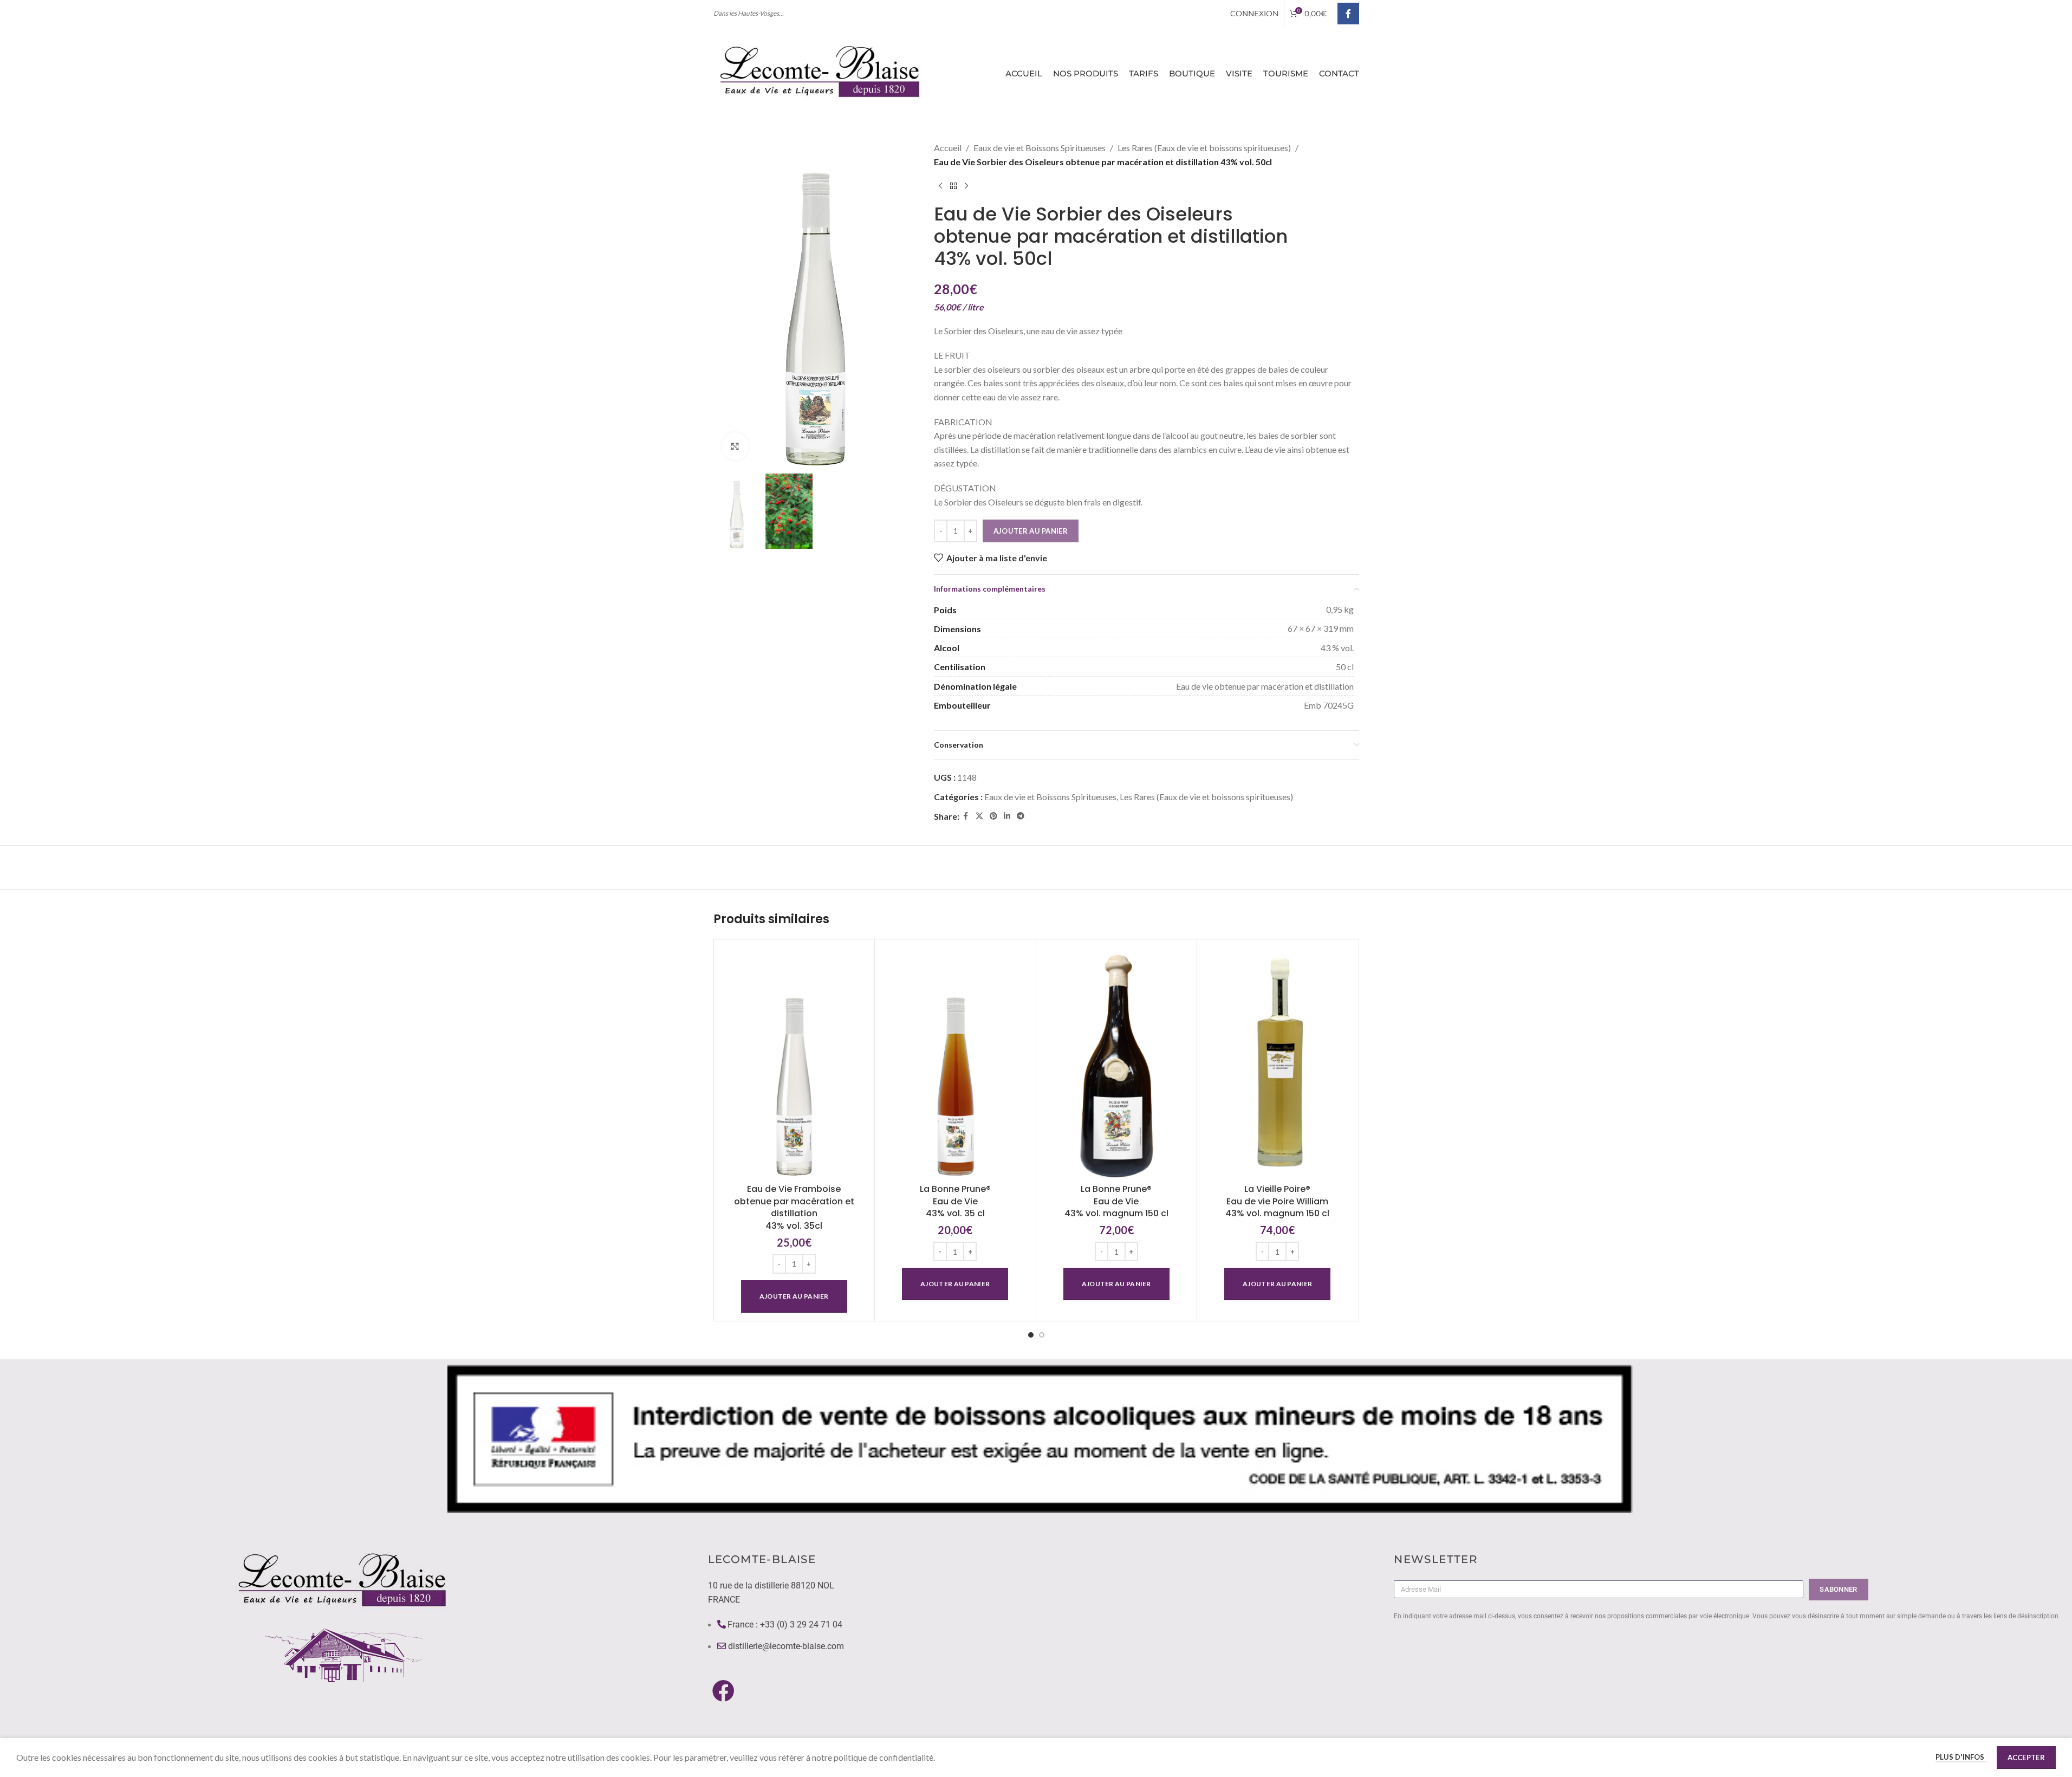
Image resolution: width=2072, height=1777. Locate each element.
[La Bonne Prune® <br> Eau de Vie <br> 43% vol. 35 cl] (955, 1063)
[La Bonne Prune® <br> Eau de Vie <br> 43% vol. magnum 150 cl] (1117, 1063)
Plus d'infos (1961, 1757)
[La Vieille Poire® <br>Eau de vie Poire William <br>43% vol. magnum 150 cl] (1278, 1063)
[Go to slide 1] (1031, 1335)
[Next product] (966, 186)
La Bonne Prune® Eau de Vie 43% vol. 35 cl (955, 1201)
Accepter (2026, 1757)
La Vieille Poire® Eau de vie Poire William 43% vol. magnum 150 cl (1277, 1201)
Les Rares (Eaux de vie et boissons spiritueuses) (1204, 148)
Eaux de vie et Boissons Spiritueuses (1040, 148)
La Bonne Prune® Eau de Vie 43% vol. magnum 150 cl (1116, 1201)
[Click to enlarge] (735, 446)
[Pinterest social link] (993, 816)
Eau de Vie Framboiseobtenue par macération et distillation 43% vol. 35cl (794, 1207)
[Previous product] (940, 186)
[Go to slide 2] (1042, 1335)
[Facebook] (723, 1690)
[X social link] (979, 816)
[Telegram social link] (1021, 816)
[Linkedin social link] (1007, 816)
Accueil (948, 148)
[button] (794, 1296)
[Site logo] (822, 72)
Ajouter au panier (1031, 531)
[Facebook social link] (1348, 14)
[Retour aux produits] (953, 186)
